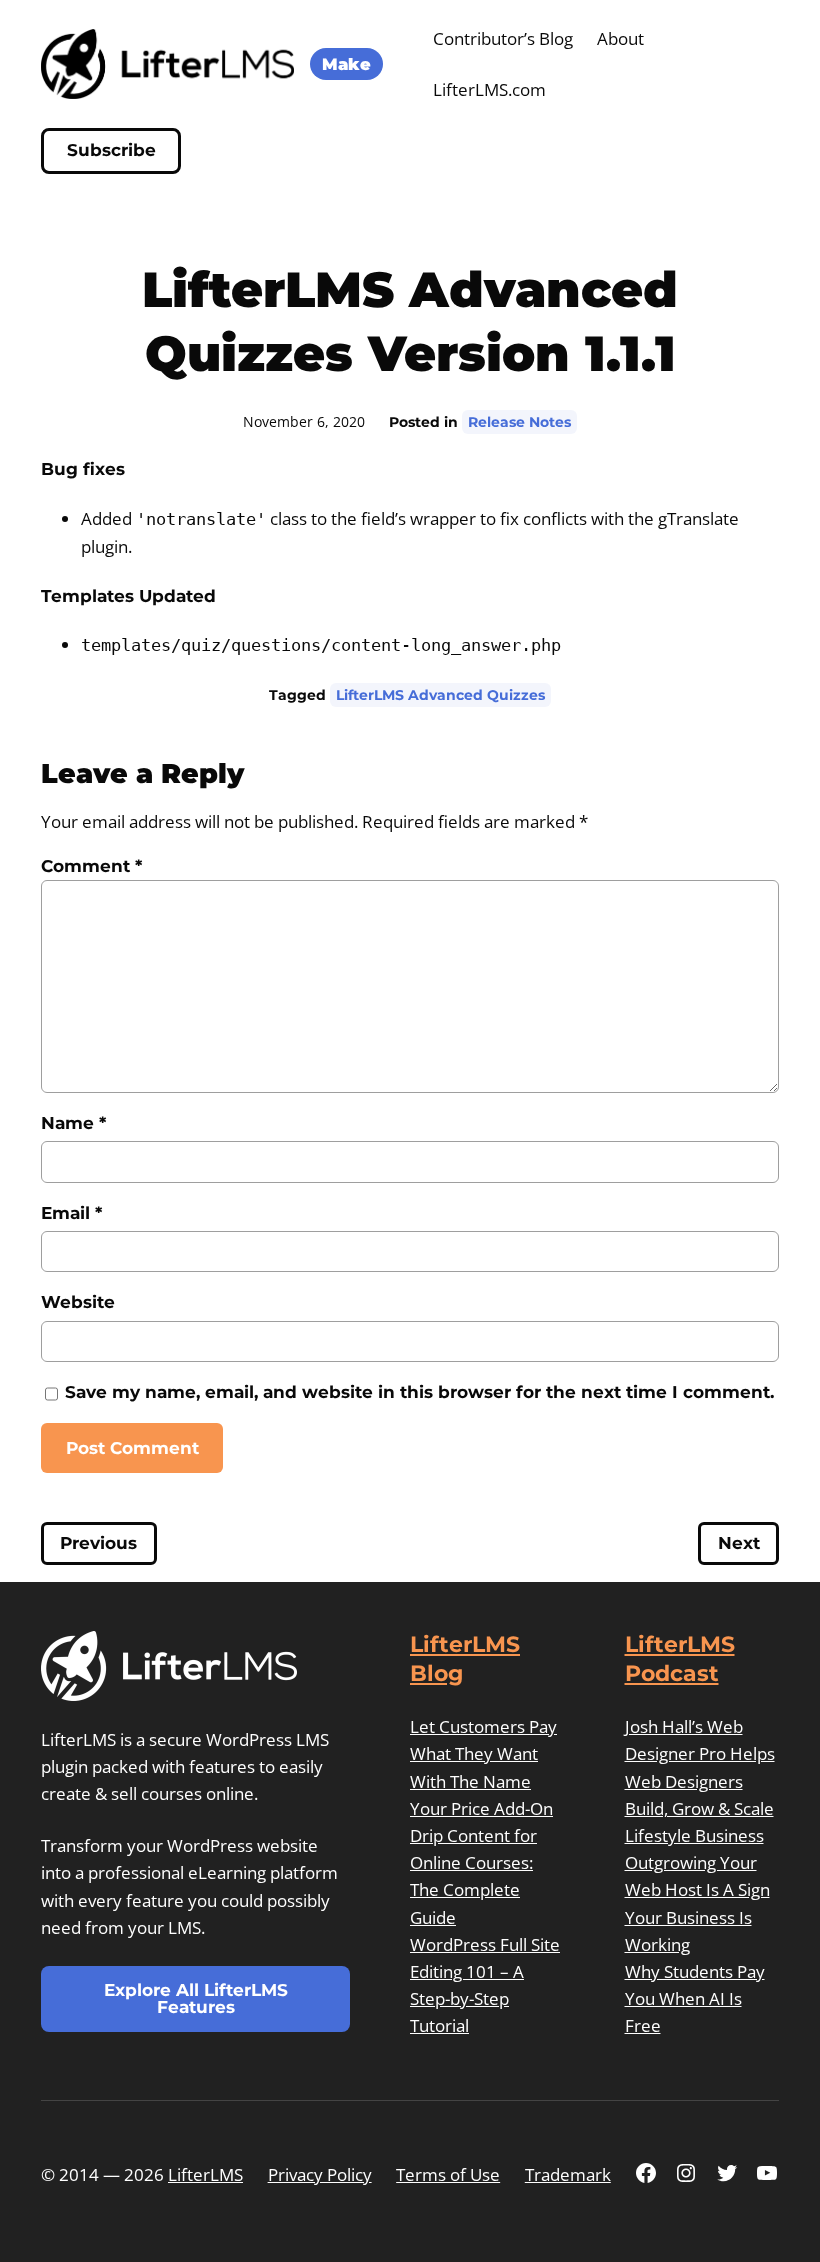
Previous (98, 1544)
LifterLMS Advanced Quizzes (440, 695)
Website (78, 1302)
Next (739, 1544)
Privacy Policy (320, 2174)
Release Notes (519, 422)
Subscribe (111, 150)
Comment (91, 866)
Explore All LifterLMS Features (196, 1998)
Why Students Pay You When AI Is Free (695, 1998)
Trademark (568, 2174)
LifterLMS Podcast (680, 1659)
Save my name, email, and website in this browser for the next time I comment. (419, 1392)
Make (346, 64)
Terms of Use (448, 2174)
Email (71, 1213)
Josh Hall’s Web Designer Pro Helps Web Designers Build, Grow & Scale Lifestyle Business (700, 1781)
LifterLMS (205, 2174)
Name (73, 1123)
